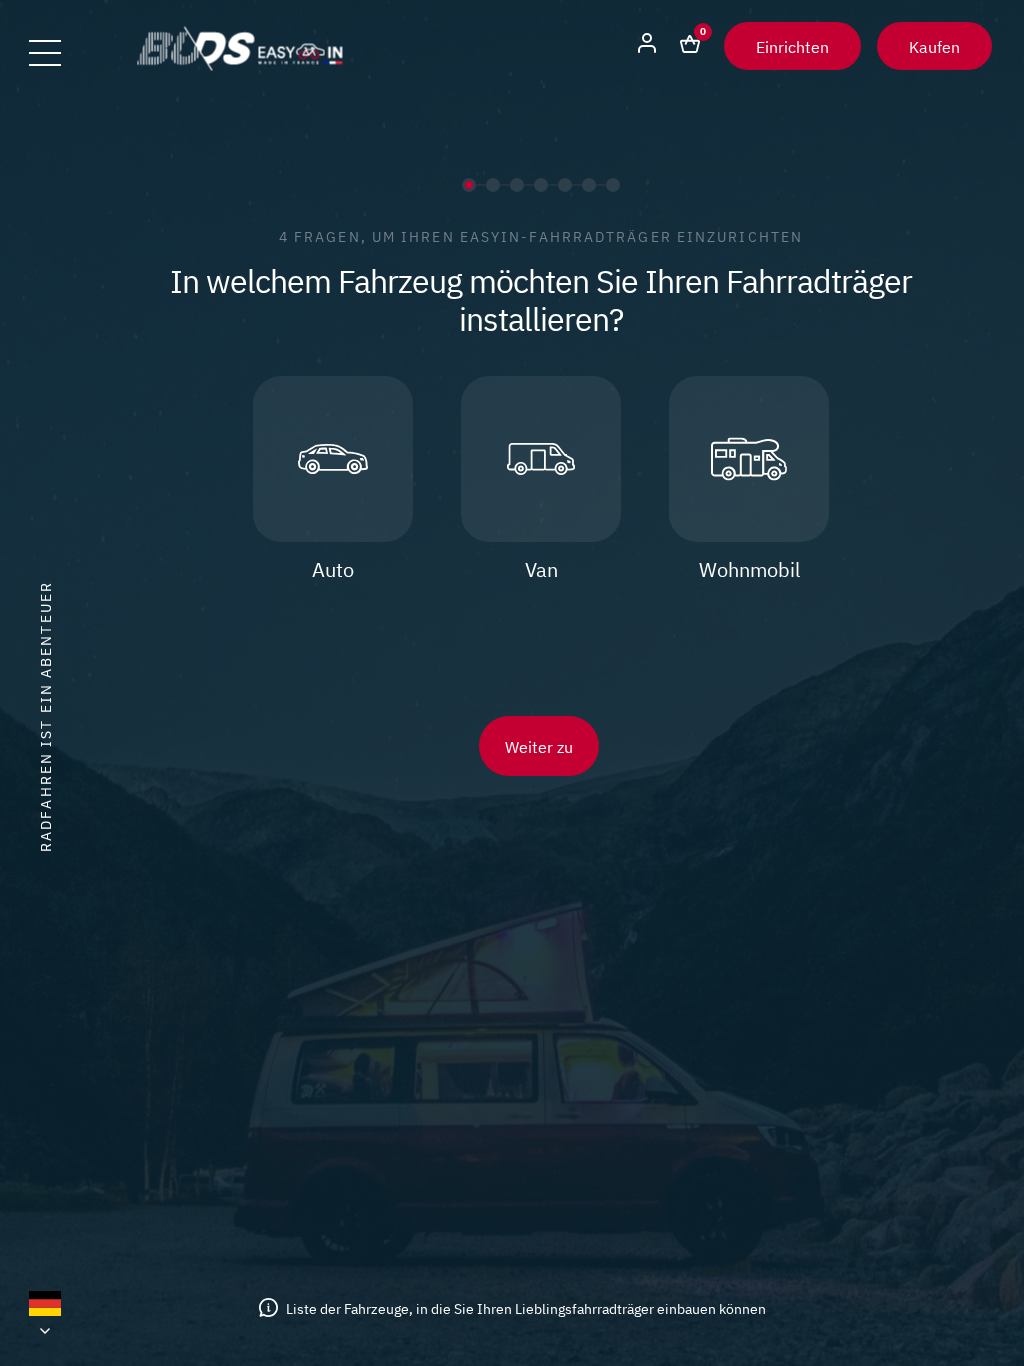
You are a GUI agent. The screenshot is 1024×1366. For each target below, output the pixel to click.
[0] (690, 46)
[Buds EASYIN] (240, 64)
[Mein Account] (647, 45)
